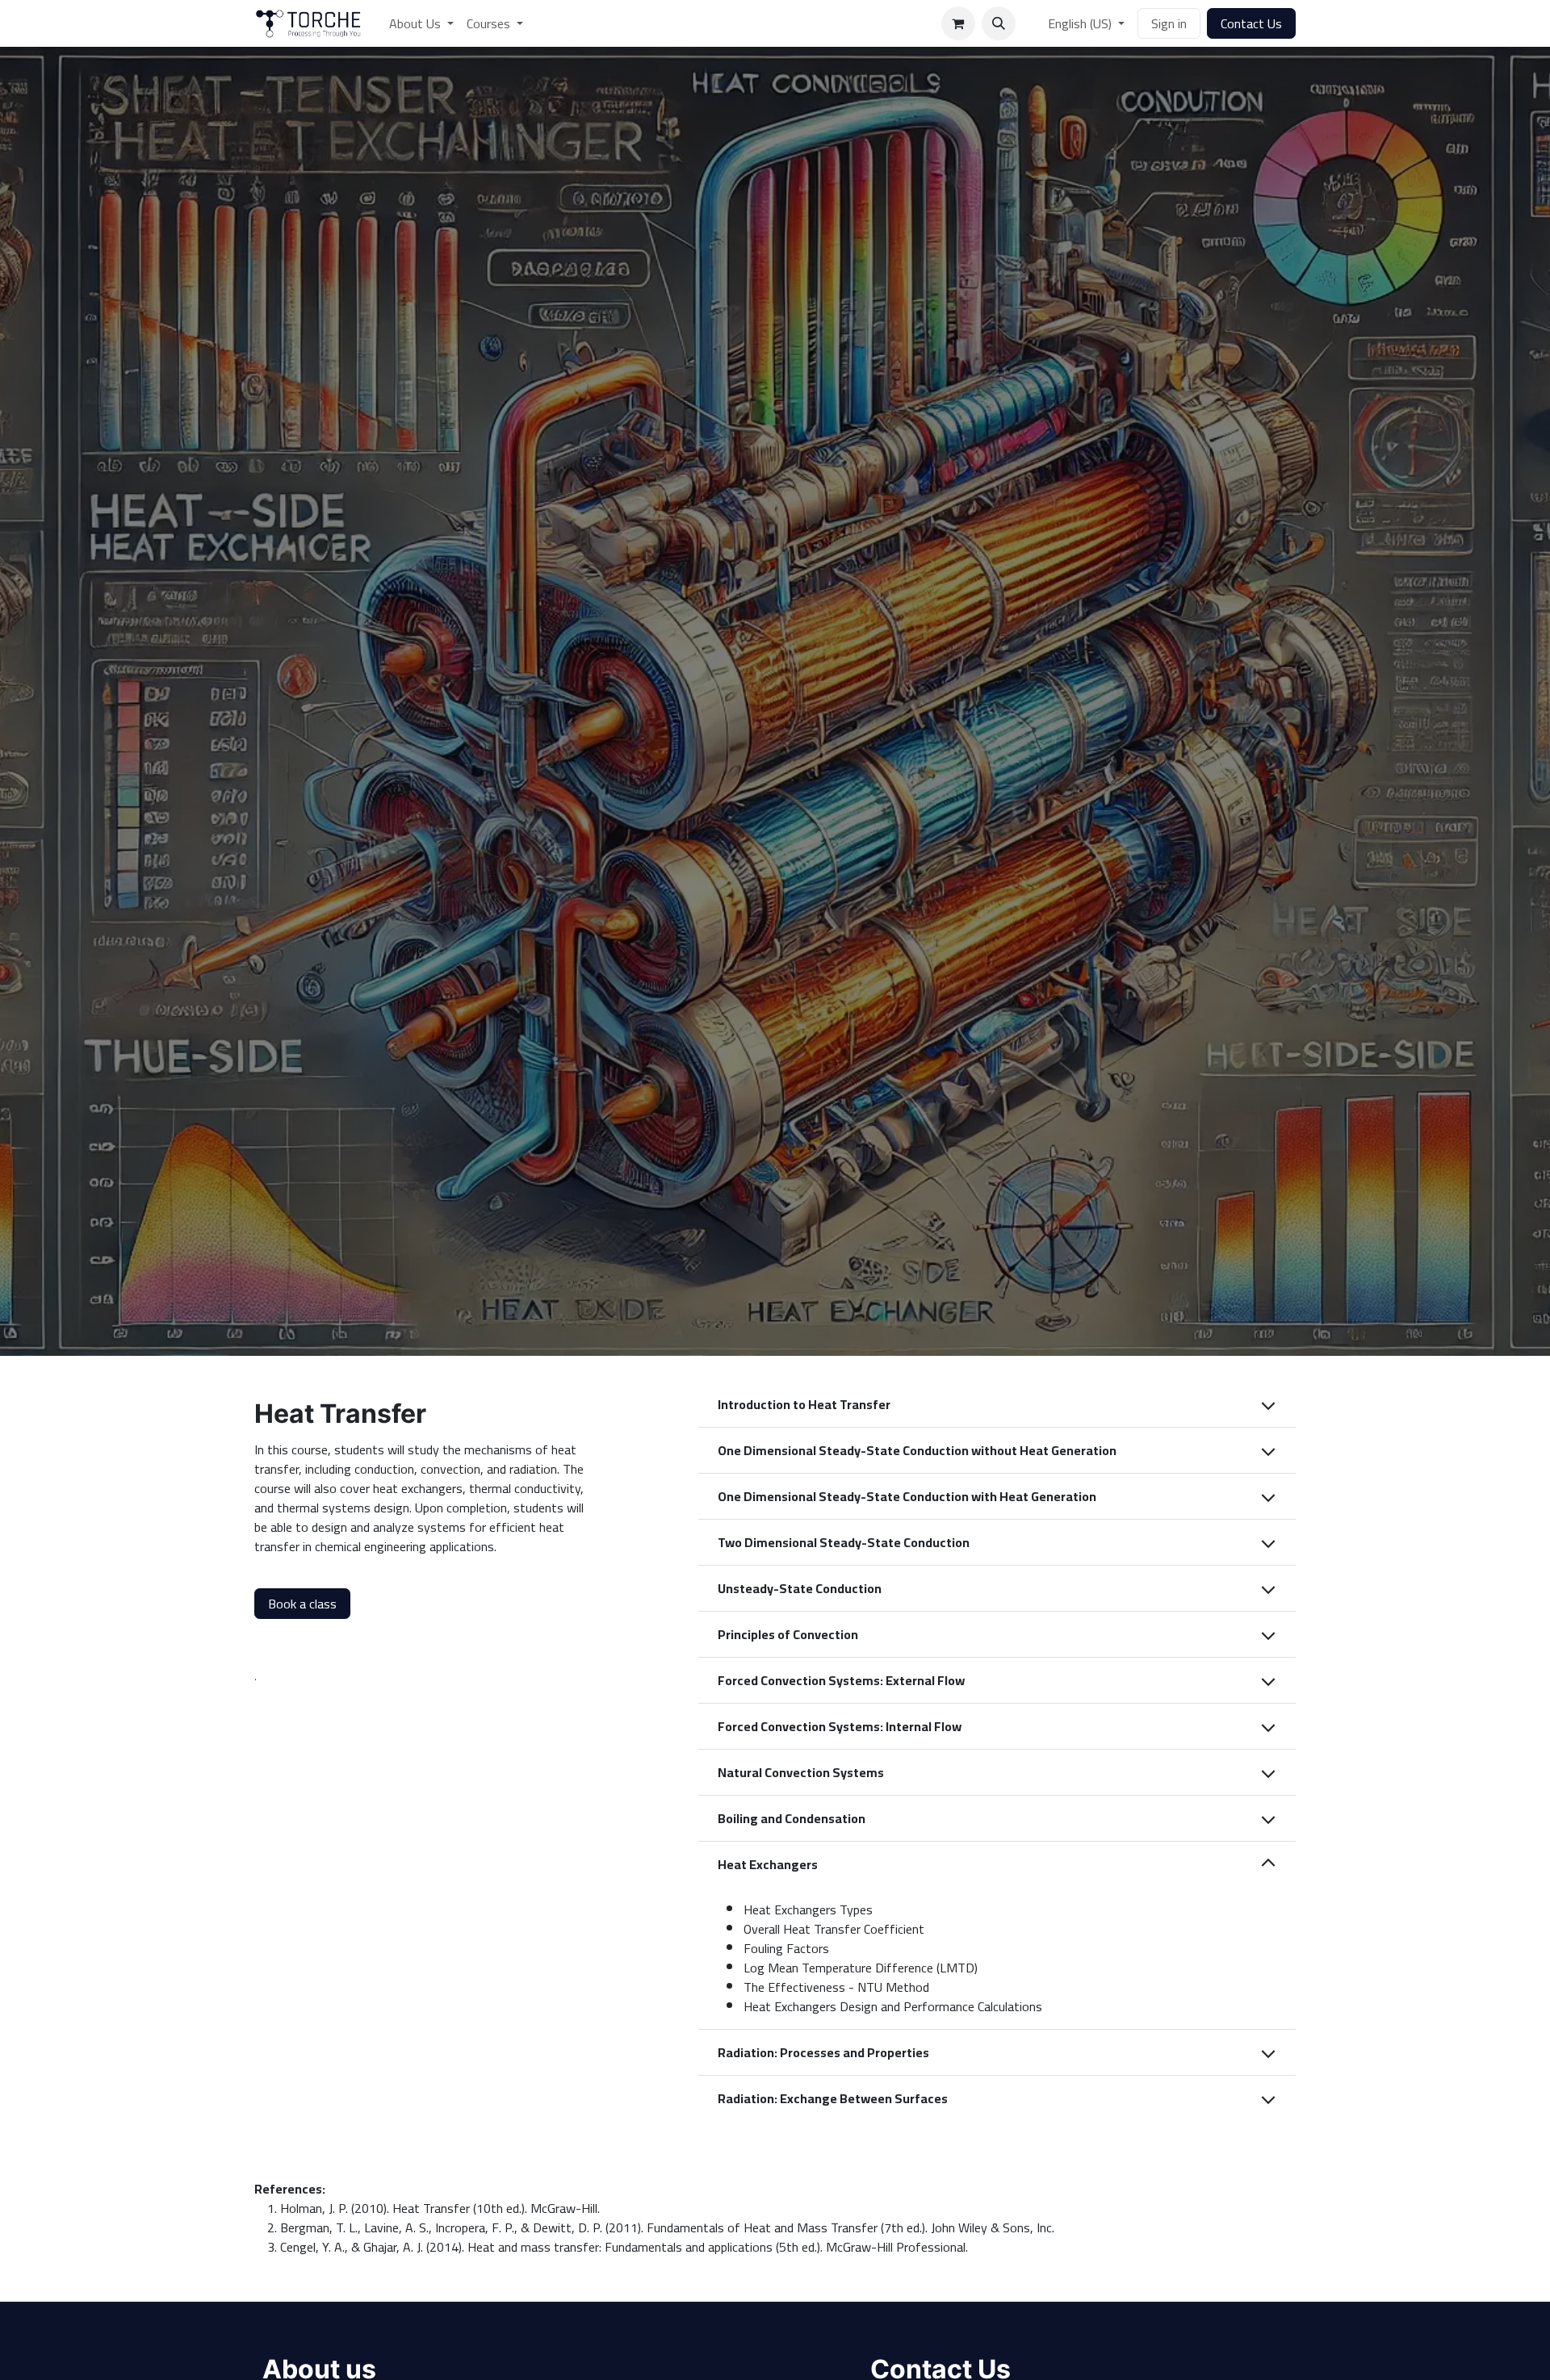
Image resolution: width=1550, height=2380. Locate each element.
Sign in (1169, 23)
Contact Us (1251, 23)
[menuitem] (421, 23)
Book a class (302, 1604)
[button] (999, 23)
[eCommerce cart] (958, 23)
